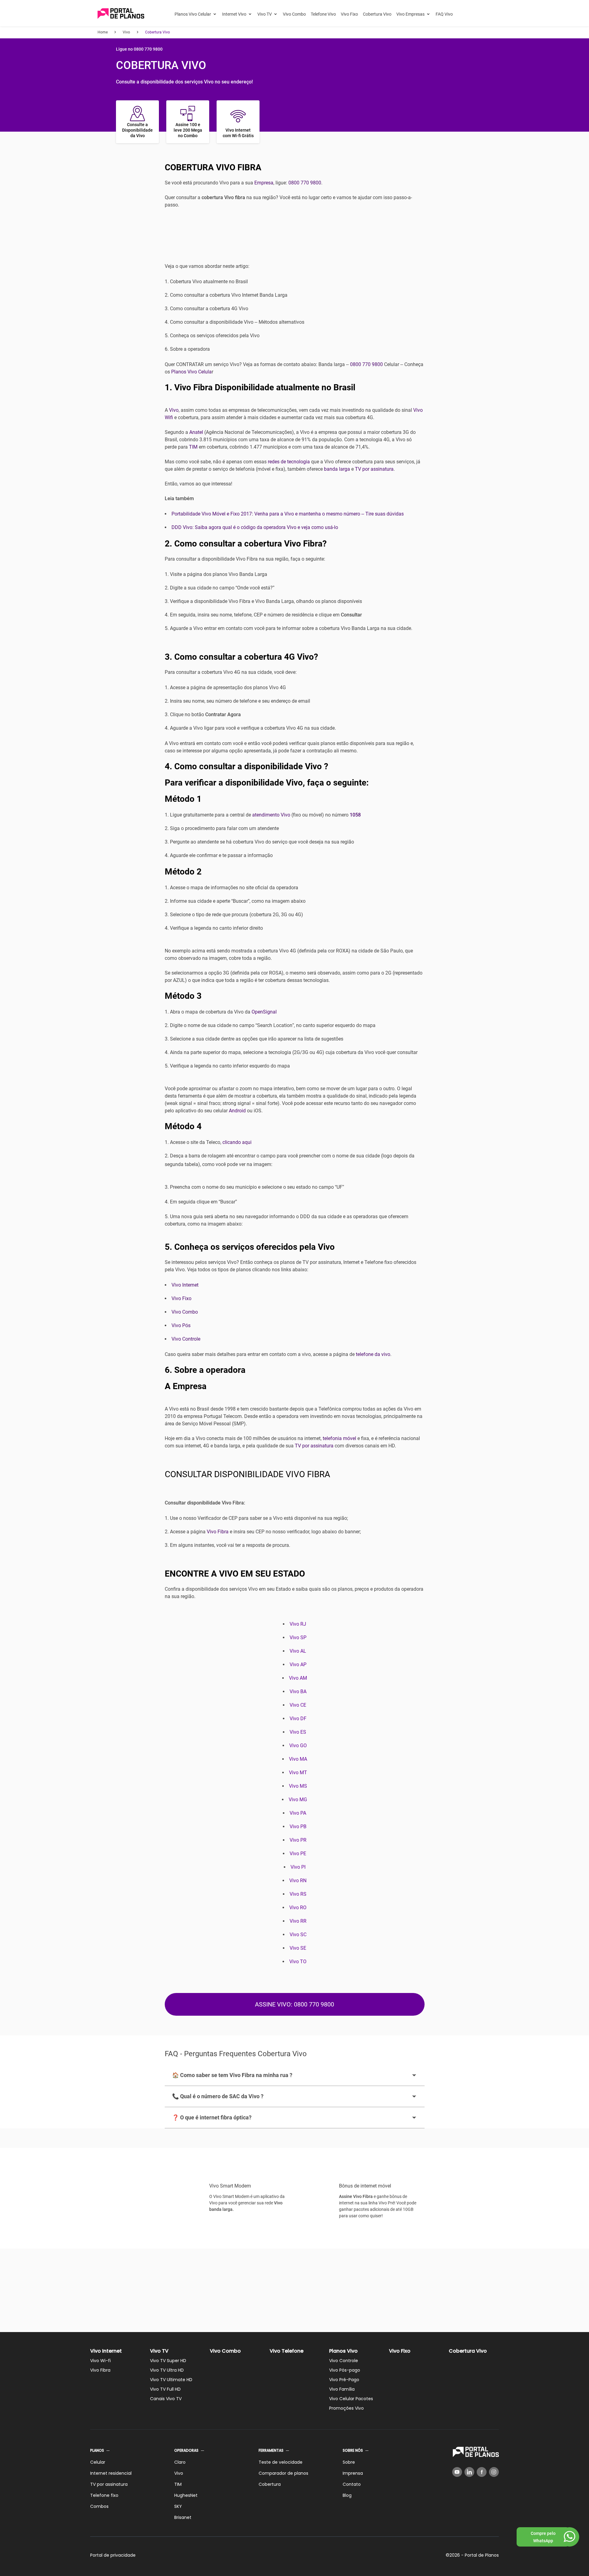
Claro (180, 2462)
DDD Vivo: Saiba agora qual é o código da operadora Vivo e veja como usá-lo (255, 527)
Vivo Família (342, 2389)
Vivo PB (298, 1827)
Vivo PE (298, 1854)
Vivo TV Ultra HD (167, 2370)
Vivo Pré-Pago (344, 2380)
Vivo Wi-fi (100, 2361)
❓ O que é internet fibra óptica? (212, 2117)
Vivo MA (298, 1759)
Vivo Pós (181, 1325)
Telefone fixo (104, 2495)
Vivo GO (298, 1746)
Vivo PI (298, 1867)
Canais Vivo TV (166, 2399)
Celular (98, 2462)
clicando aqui (237, 1142)
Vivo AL (298, 1651)
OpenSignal (264, 1012)
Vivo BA (298, 1692)
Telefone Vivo (323, 14)
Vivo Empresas (410, 14)
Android (237, 1111)
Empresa (264, 183)
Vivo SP (298, 1638)
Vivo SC (298, 1935)
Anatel (196, 432)
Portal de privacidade (113, 2555)
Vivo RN (298, 1881)
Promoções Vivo (346, 2408)
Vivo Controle (186, 1339)
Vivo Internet (185, 1285)
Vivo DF (298, 1719)
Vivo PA (298, 1813)
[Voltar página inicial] (121, 14)
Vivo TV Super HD (168, 2361)
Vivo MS (298, 1786)
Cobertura (270, 2484)
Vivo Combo (294, 14)
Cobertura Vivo (377, 14)
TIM (193, 447)
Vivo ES (298, 1732)
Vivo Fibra (218, 1532)
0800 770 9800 (305, 183)
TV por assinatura (374, 469)
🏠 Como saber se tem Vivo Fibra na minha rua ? (232, 2075)
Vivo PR (298, 1840)
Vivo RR (298, 1921)
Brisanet (183, 2517)
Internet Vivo (234, 14)
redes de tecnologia (289, 462)
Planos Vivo (343, 2351)
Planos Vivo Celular (193, 14)
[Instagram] (494, 2472)
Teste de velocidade (281, 2462)
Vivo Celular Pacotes (351, 2399)
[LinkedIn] (469, 2472)
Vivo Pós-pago (345, 2370)
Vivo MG (298, 1800)
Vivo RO (298, 1908)
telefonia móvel (339, 1438)
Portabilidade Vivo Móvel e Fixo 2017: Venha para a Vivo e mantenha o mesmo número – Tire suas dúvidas (288, 514)
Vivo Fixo (349, 14)
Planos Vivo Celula (191, 372)
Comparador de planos (283, 2473)
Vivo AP (298, 1665)
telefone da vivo (373, 1354)
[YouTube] (457, 2472)
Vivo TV (265, 14)
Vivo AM (298, 1678)
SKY (178, 2506)
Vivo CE (298, 1705)
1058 (355, 815)
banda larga (337, 469)
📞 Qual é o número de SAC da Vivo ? (218, 2096)
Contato (352, 2484)
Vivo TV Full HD (165, 2389)
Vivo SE (298, 1948)
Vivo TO (298, 1962)
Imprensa (353, 2473)
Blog (347, 2495)
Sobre (349, 2462)
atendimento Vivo (271, 815)
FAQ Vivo (444, 14)
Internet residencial (111, 2473)
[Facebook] (482, 2472)
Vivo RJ (298, 1624)
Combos (99, 2506)
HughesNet (186, 2495)
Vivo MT (298, 1773)
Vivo (174, 410)
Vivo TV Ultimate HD (171, 2380)
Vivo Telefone (287, 2351)
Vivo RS (298, 1894)
